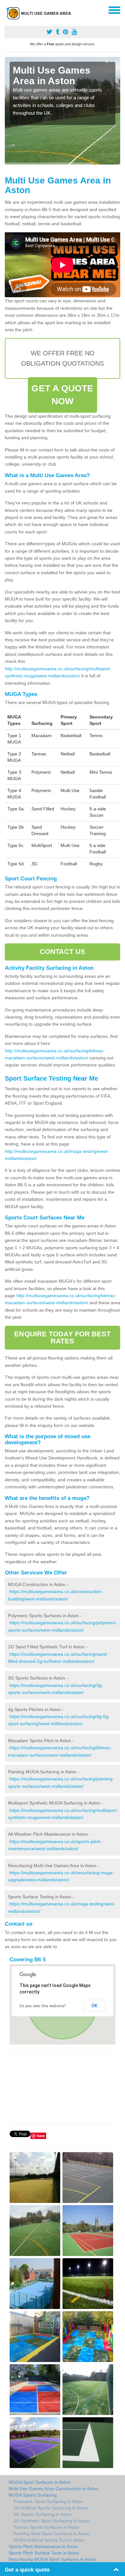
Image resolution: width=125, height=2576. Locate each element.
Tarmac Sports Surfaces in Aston (46, 2527)
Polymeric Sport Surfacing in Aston (48, 2501)
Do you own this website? (43, 2006)
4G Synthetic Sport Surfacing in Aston (51, 2521)
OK (94, 2006)
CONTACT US (63, 952)
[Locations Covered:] (8, 10)
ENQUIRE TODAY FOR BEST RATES (62, 1337)
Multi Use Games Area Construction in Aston (54, 2489)
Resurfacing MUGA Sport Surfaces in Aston (52, 2559)
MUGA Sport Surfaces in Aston (40, 2482)
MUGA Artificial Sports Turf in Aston (49, 2540)
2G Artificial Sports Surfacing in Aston (51, 2508)
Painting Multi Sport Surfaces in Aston (51, 2534)
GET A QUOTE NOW (62, 395)
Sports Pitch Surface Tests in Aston (44, 2553)
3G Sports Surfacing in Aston (43, 2514)
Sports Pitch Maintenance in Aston (43, 2546)
